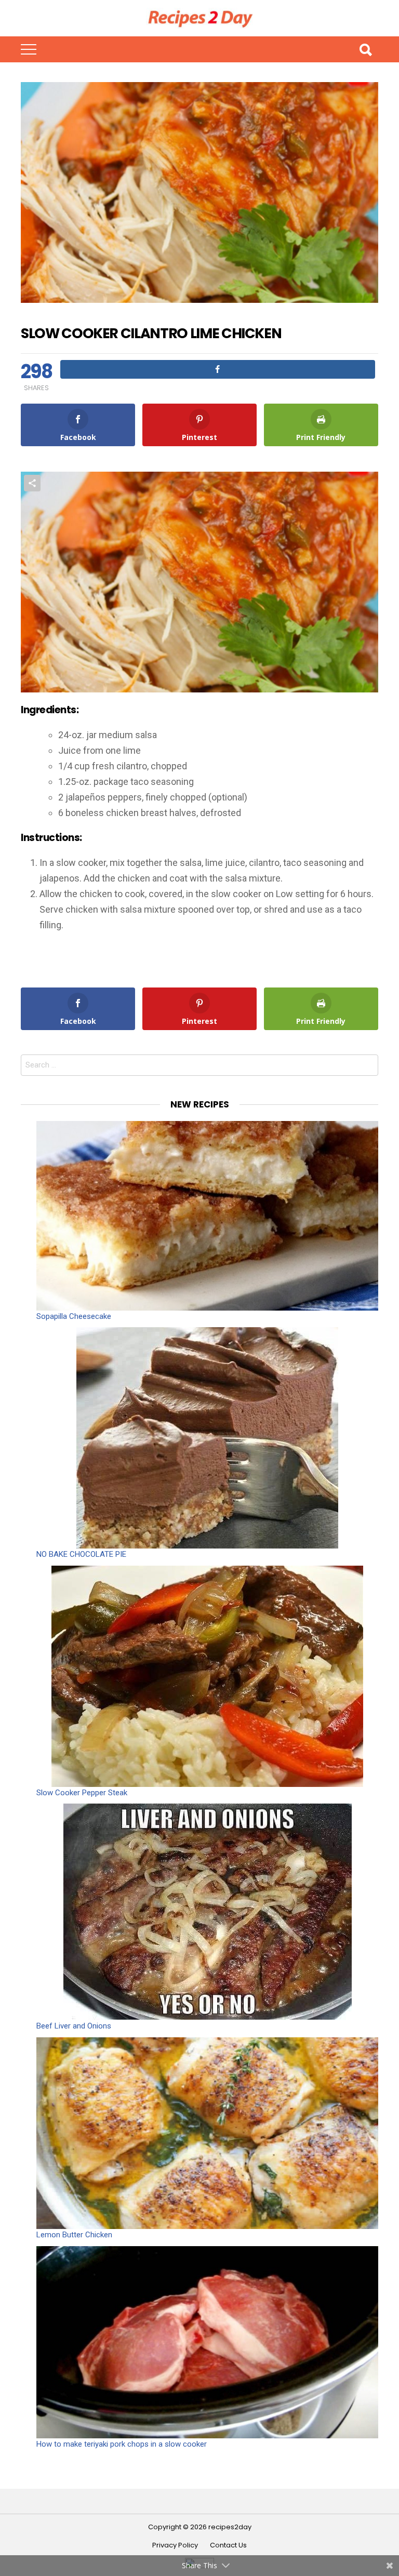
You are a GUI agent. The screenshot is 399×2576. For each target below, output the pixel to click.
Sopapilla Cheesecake (74, 1316)
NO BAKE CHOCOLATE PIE (81, 1554)
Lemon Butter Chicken (74, 2235)
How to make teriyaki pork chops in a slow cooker (122, 2444)
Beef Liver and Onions (74, 2026)
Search (365, 49)
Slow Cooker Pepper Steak (82, 1793)
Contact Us (228, 2545)
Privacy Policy (175, 2545)
